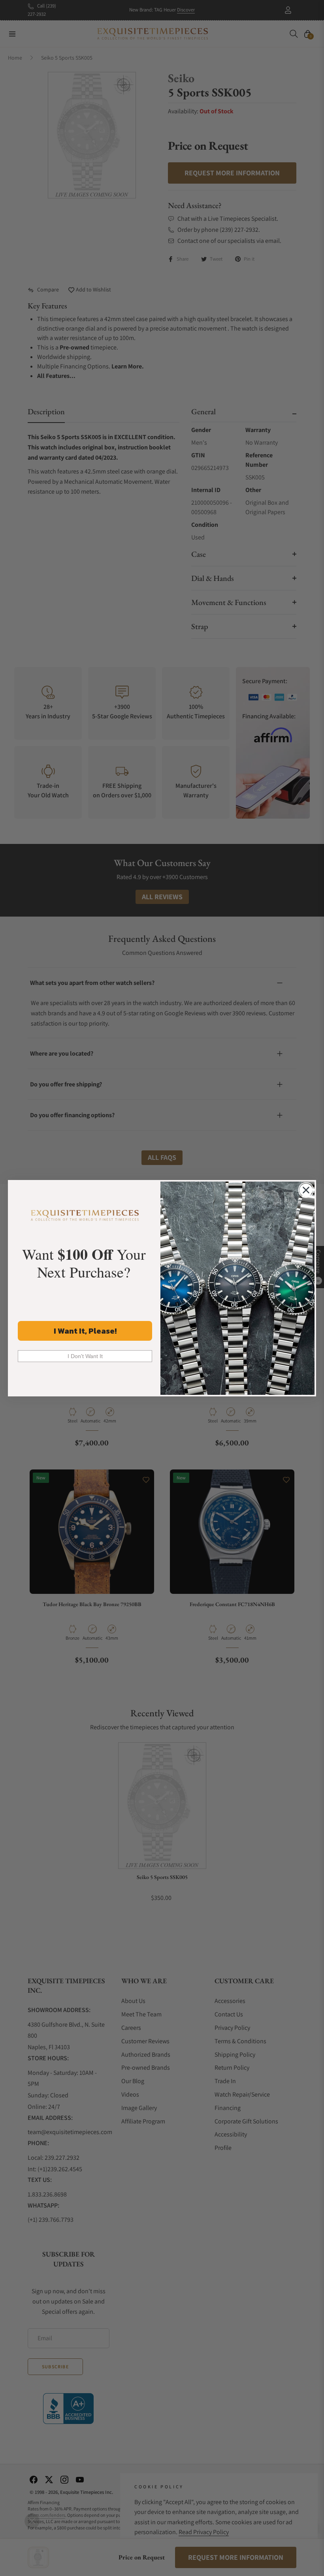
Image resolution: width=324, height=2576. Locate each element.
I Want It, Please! (85, 1331)
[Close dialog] (306, 1190)
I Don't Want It (85, 1356)
